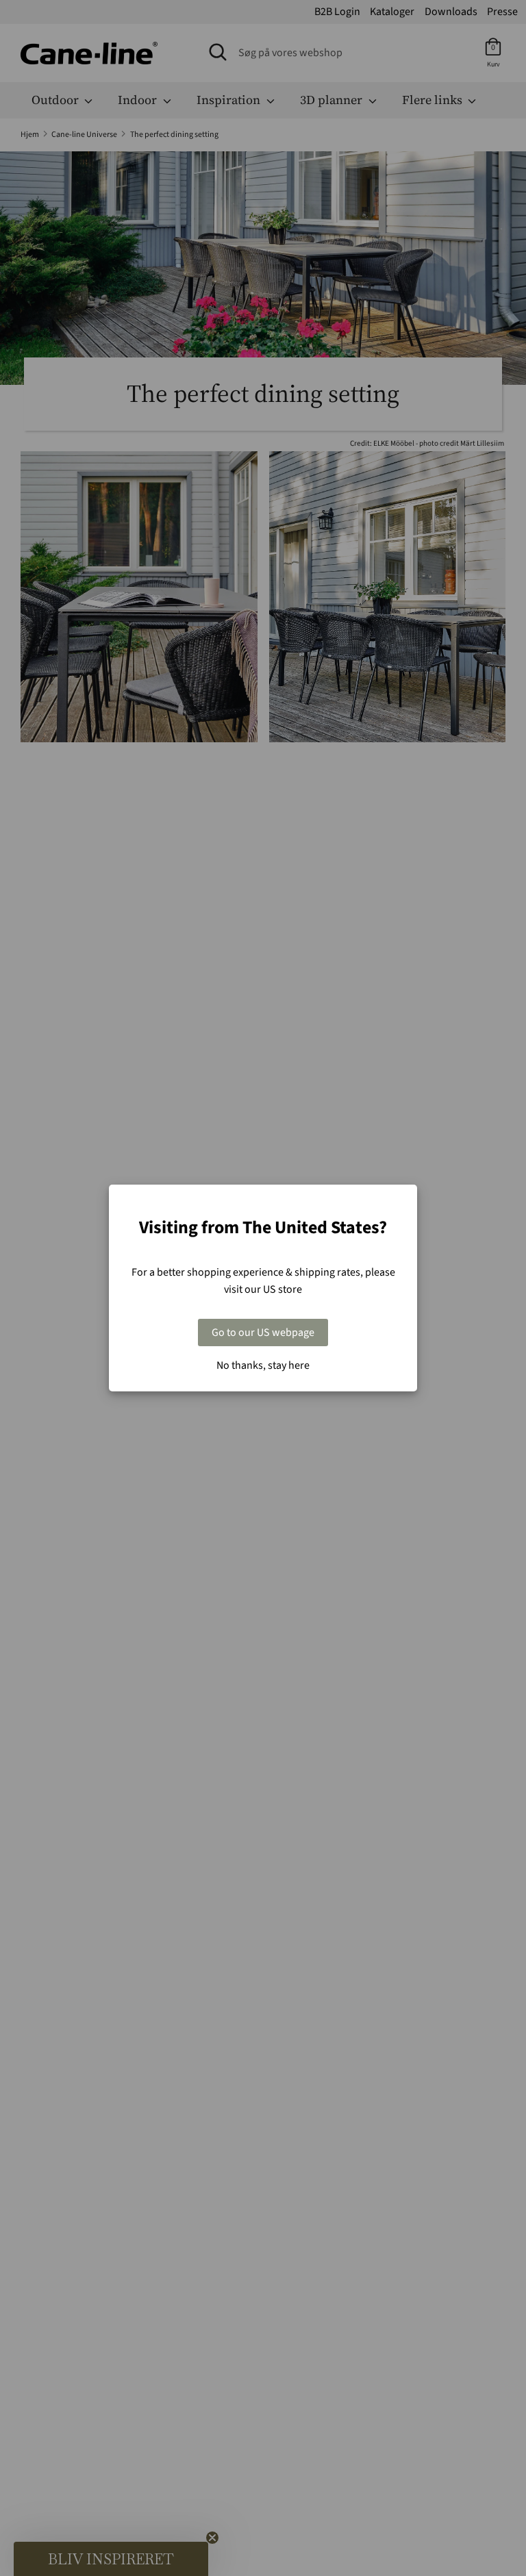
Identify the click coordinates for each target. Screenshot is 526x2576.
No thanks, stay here (263, 1365)
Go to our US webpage (263, 1333)
